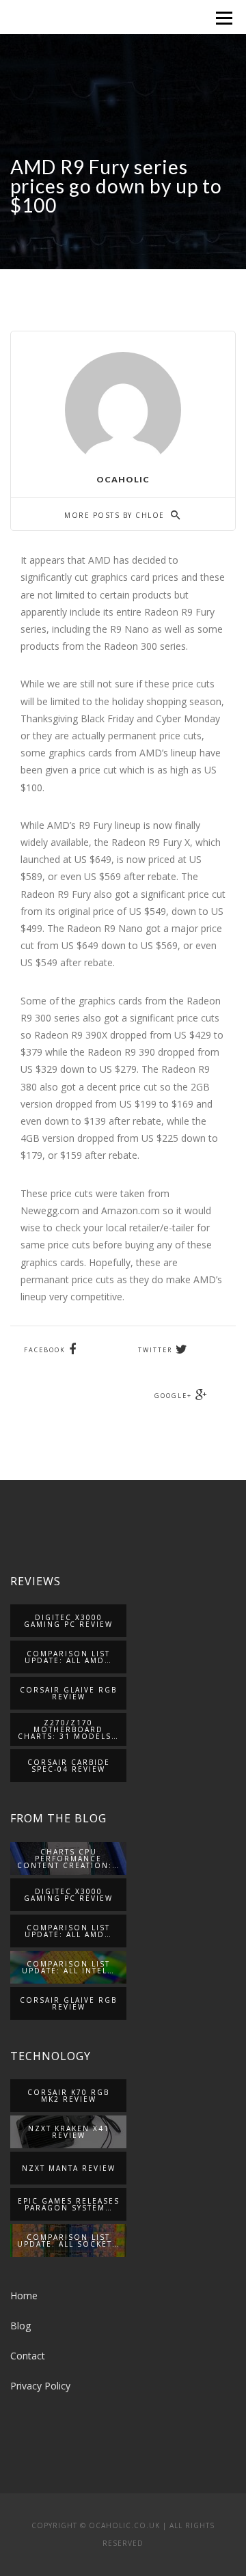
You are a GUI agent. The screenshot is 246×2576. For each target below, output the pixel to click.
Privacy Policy (40, 2386)
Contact (28, 2356)
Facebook (45, 1350)
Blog (20, 2326)
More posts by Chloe (116, 515)
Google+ (173, 1396)
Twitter (155, 1350)
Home (24, 2296)
